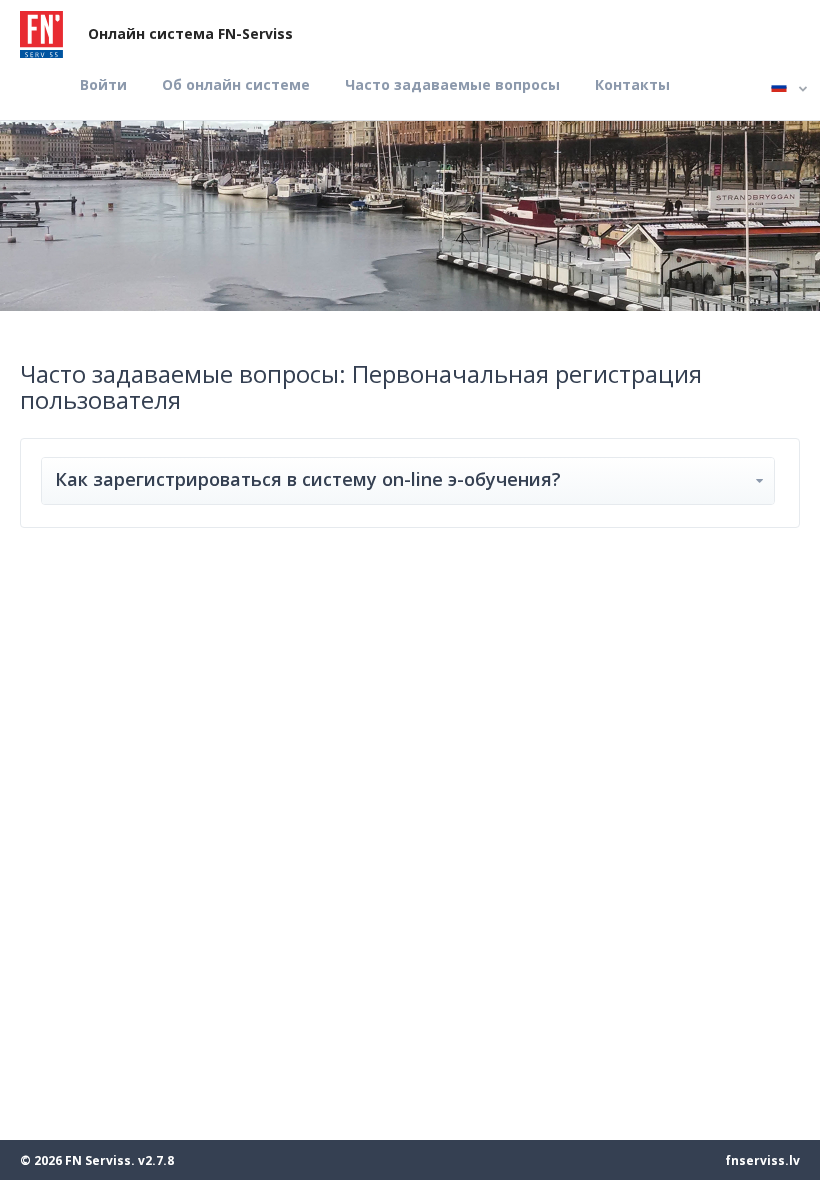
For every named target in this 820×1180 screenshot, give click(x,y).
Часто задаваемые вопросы (452, 84)
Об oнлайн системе (236, 84)
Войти (103, 84)
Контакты (632, 84)
